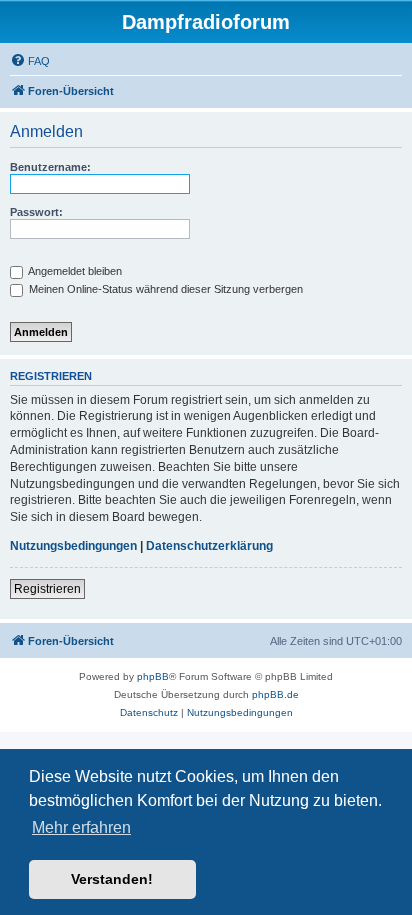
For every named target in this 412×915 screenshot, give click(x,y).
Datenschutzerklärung (209, 546)
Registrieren (47, 589)
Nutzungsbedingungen (73, 546)
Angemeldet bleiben (74, 271)
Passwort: (36, 212)
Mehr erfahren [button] (81, 827)
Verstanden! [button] (112, 879)
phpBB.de (275, 694)
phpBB (153, 676)
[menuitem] (30, 61)
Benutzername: (50, 167)
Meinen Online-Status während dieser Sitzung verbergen (164, 289)
